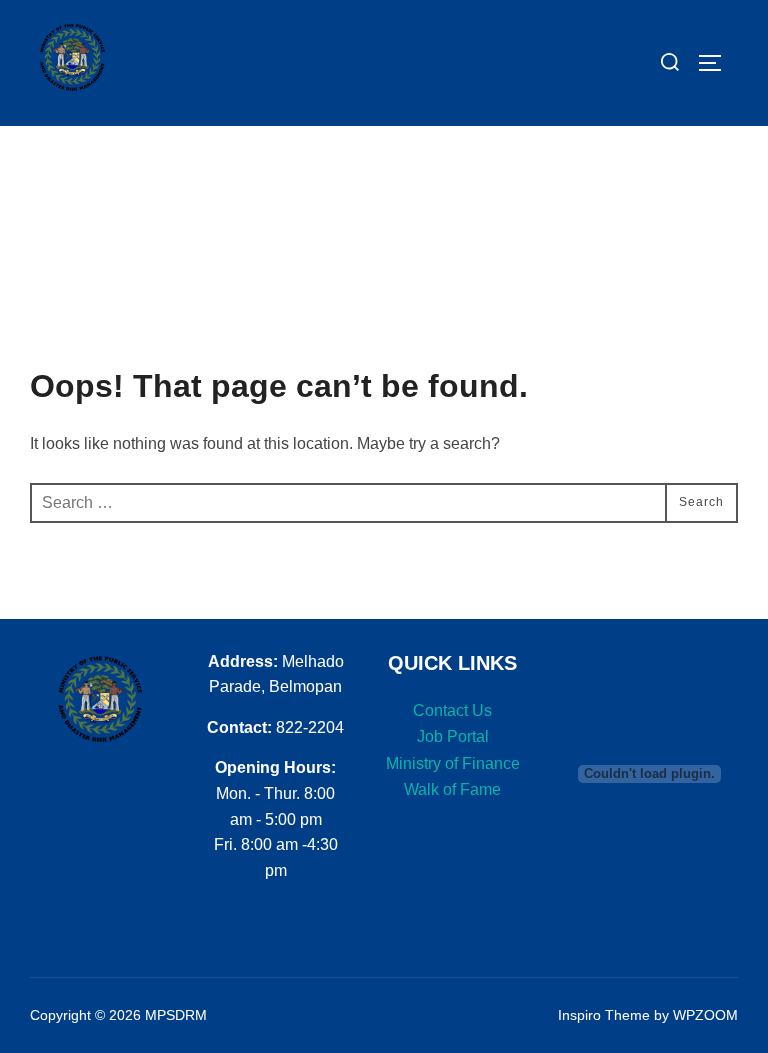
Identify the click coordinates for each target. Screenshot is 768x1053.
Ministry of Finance (453, 763)
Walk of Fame (452, 789)
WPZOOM (705, 1015)
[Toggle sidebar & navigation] (717, 63)
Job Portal (453, 736)
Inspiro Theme (604, 1015)
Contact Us (452, 710)
